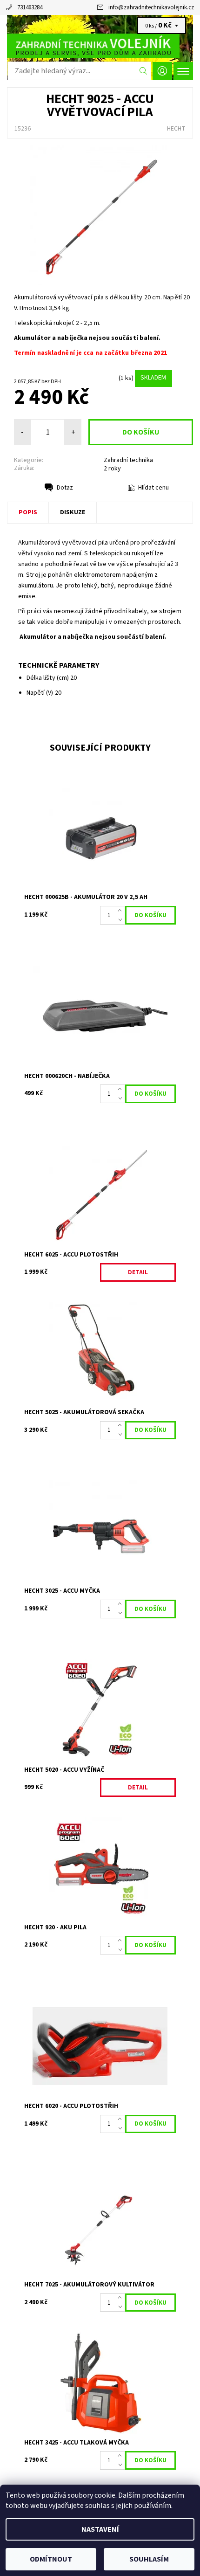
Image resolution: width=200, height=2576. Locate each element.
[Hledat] (143, 71)
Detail (138, 1272)
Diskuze (73, 512)
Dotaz (65, 488)
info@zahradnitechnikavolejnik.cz (151, 7)
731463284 (30, 7)
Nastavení (100, 2529)
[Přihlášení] (162, 71)
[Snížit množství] (122, 920)
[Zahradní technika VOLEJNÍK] (100, 46)
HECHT (176, 129)
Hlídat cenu (153, 488)
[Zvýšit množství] (122, 911)
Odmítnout (51, 2559)
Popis (28, 512)
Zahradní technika (128, 460)
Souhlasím (149, 2559)
